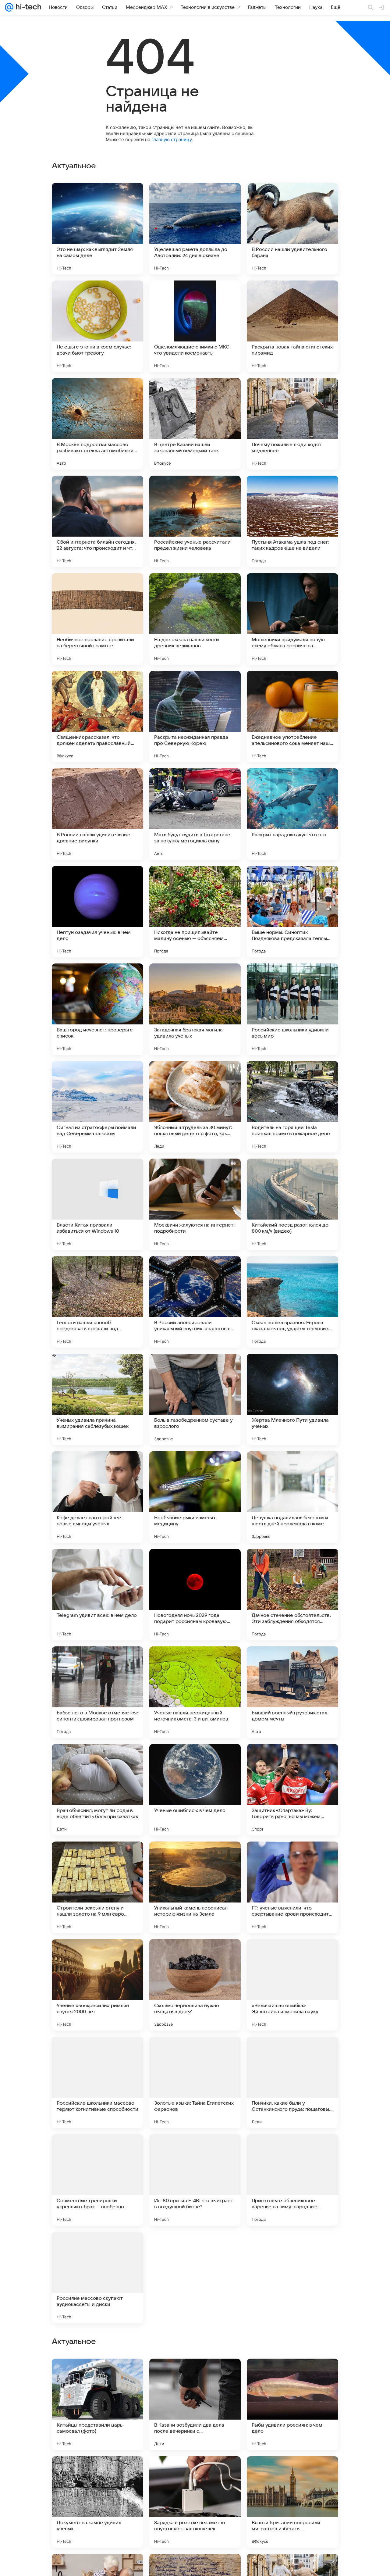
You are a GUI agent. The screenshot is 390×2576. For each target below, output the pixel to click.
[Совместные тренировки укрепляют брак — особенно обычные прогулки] (97, 2180)
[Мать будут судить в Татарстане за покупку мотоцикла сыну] (195, 814)
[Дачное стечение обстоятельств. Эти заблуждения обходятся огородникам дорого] (292, 1595)
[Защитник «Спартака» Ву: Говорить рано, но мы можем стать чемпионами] (292, 1790)
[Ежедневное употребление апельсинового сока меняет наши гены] (292, 716)
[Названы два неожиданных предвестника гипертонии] (195, 2278)
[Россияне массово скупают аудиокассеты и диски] (97, 2278)
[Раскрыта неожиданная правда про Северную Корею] (195, 716)
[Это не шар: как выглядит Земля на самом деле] (97, 229)
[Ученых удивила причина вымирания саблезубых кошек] (97, 1399)
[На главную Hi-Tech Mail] (27, 7)
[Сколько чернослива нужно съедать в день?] (195, 1985)
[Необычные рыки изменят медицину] (195, 1497)
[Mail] (9, 7)
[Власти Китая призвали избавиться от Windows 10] (97, 1204)
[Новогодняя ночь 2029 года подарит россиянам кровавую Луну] (195, 1595)
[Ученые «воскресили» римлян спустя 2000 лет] (97, 1985)
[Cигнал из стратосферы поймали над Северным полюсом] (97, 1107)
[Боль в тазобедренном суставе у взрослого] (195, 1399)
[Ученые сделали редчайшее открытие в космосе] (195, 2473)
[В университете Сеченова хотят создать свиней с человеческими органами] (292, 2278)
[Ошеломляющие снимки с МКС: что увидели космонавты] (195, 326)
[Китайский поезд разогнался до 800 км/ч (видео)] (292, 1204)
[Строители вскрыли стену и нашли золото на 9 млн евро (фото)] (97, 1887)
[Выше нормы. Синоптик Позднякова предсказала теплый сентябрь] (292, 912)
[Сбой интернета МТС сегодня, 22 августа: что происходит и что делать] (195, 2375)
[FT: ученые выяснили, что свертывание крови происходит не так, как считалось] (292, 1887)
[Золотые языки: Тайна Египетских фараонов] (195, 2082)
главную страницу (172, 139)
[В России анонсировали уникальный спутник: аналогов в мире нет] (195, 1302)
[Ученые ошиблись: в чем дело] (195, 1790)
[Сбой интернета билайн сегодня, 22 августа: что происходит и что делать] (97, 521)
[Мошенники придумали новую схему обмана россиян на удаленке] (292, 619)
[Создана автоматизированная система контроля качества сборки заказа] (292, 2473)
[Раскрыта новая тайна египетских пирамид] (292, 326)
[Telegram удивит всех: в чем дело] (97, 1595)
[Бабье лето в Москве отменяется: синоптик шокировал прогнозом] (97, 1692)
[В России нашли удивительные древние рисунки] (97, 814)
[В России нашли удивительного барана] (292, 229)
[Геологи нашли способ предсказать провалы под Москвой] (97, 1302)
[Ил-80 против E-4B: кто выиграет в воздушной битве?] (195, 2180)
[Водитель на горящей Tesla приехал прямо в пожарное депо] (292, 1107)
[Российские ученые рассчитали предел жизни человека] (195, 521)
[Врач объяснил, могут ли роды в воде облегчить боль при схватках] (97, 1790)
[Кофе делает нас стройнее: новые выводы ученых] (97, 1497)
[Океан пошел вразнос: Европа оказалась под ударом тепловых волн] (292, 1302)
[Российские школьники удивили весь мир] (292, 1009)
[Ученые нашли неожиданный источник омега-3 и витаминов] (195, 1692)
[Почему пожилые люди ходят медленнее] (292, 424)
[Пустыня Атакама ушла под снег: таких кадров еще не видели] (292, 521)
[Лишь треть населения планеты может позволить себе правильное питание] (292, 2375)
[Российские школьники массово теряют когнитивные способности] (97, 2082)
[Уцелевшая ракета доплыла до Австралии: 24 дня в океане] (195, 229)
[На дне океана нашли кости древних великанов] (195, 619)
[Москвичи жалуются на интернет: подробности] (195, 1204)
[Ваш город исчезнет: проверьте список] (97, 1009)
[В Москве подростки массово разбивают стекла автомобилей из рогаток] (97, 424)
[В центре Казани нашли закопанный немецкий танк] (195, 424)
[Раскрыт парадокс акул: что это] (292, 814)
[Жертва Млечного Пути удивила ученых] (292, 1399)
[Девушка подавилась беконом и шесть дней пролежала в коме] (292, 1497)
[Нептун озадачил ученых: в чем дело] (97, 912)
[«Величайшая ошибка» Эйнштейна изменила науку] (292, 1985)
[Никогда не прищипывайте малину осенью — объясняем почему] (195, 912)
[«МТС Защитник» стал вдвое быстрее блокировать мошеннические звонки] (97, 2375)
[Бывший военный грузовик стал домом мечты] (292, 1692)
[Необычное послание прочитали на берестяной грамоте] (97, 619)
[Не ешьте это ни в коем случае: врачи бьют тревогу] (97, 326)
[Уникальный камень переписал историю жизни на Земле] (195, 1887)
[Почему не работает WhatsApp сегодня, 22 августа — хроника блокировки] (97, 2473)
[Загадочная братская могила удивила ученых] (195, 1009)
